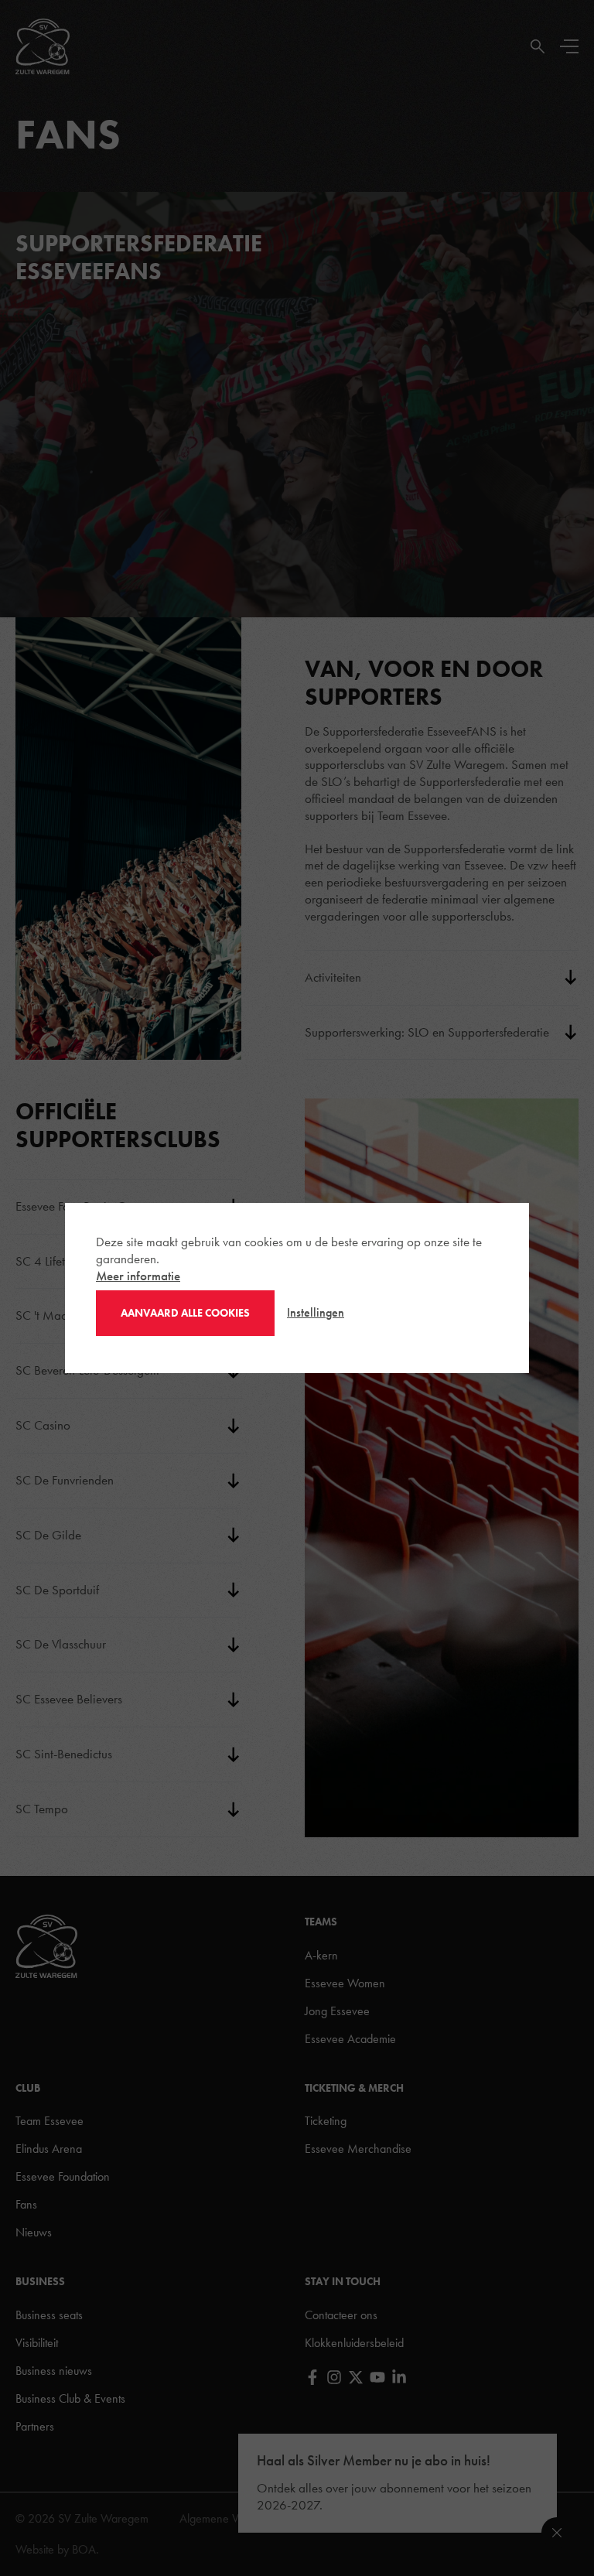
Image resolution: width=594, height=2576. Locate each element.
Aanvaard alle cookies (185, 1313)
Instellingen (316, 1312)
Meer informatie (138, 1276)
